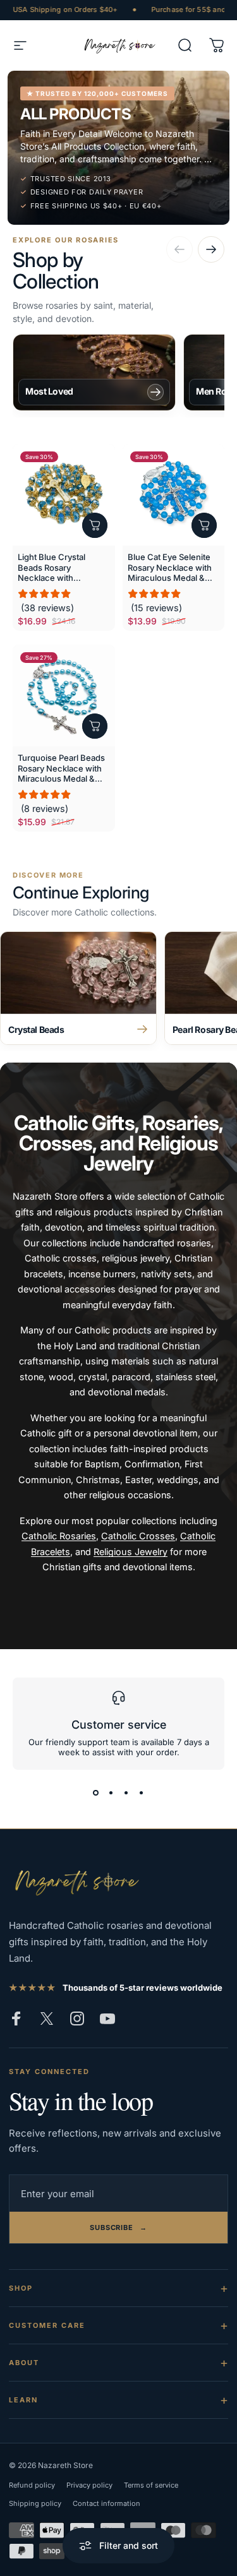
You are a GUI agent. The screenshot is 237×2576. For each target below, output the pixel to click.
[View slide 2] (111, 1792)
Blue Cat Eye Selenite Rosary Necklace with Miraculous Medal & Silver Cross (170, 567)
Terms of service (151, 2485)
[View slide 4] (142, 1792)
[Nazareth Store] (75, 1881)
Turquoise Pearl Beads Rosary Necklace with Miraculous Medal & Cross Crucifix (61, 768)
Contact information (106, 2503)
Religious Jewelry (131, 1552)
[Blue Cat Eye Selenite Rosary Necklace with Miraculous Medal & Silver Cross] (174, 495)
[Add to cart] (95, 525)
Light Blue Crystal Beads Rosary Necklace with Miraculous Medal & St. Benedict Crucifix (62, 567)
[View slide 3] (126, 1792)
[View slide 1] (96, 1792)
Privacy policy (89, 2485)
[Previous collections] (179, 249)
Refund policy (32, 2485)
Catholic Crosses (138, 1536)
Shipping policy (35, 2503)
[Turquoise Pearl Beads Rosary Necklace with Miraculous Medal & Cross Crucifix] (64, 696)
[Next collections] (211, 249)
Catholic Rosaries (59, 1536)
